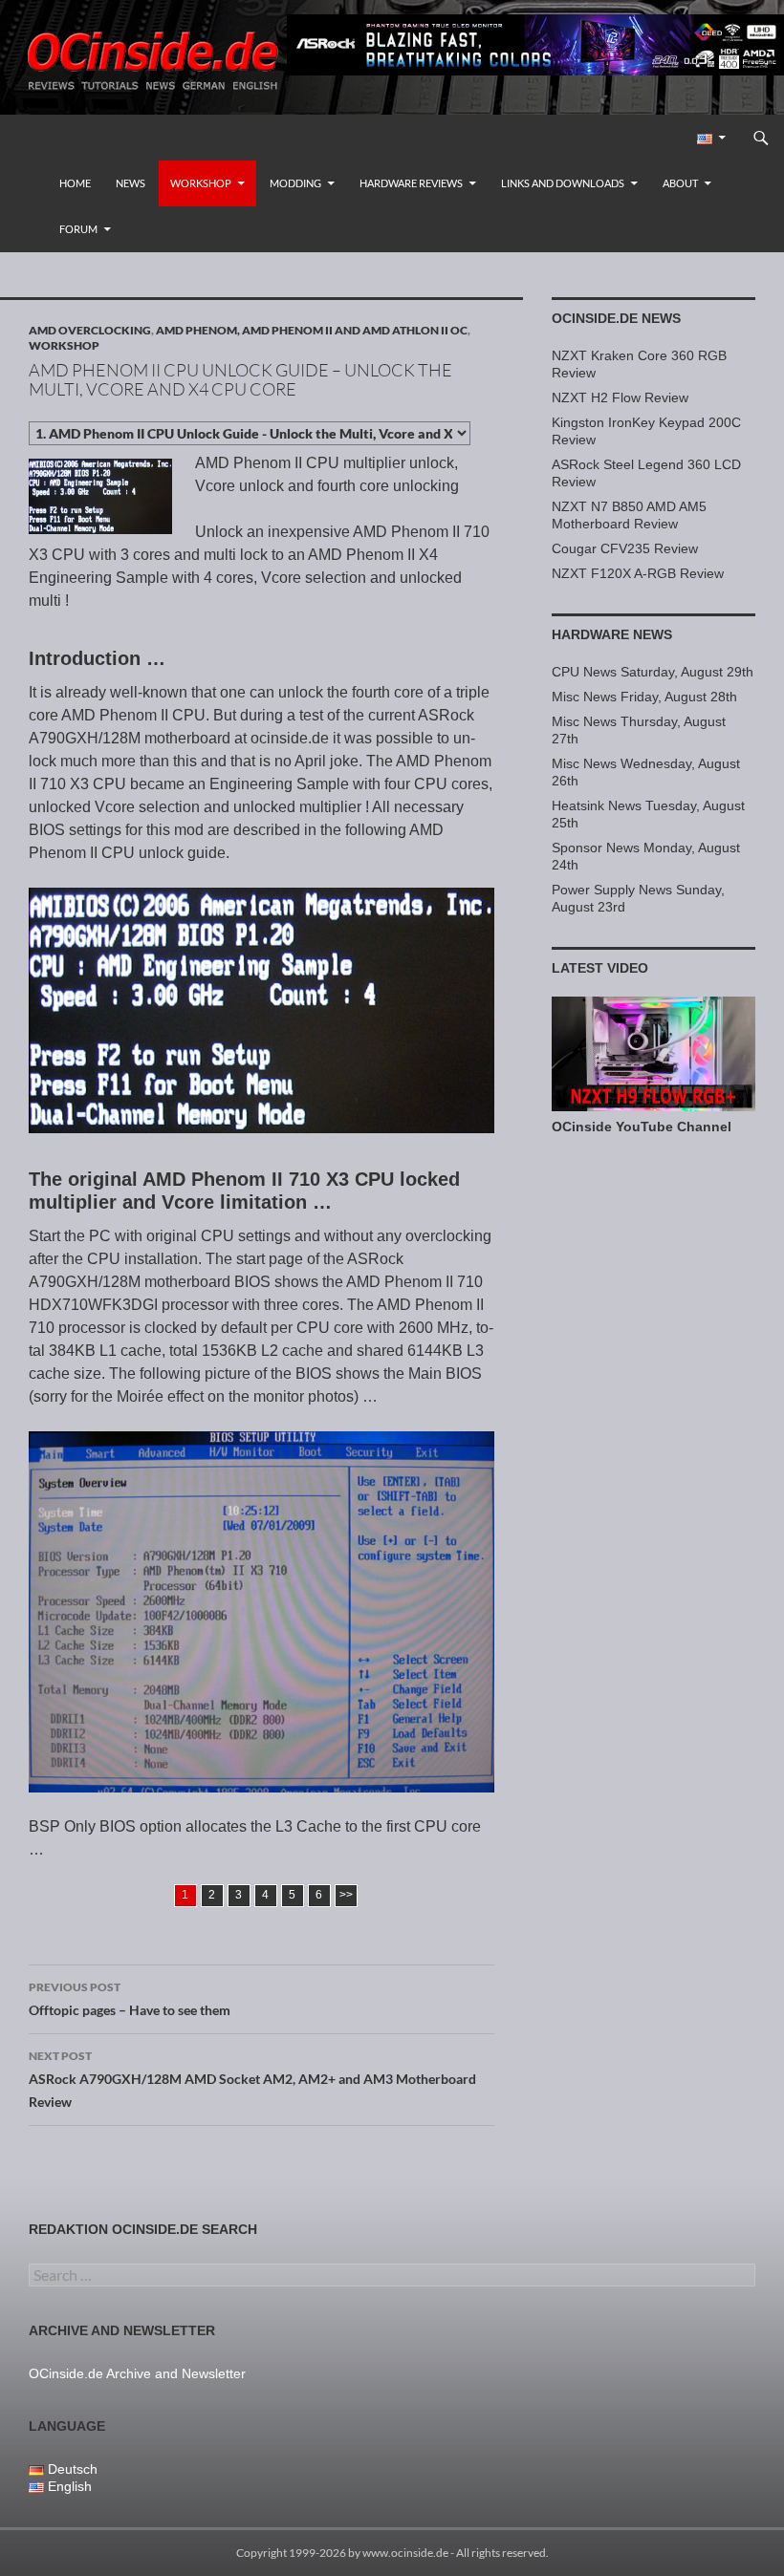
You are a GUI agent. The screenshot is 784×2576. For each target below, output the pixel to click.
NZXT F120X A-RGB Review (638, 573)
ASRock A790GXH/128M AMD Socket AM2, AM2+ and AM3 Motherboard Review (252, 2079)
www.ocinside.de (405, 2553)
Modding (295, 183)
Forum (78, 229)
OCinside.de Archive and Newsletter (137, 2373)
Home (75, 183)
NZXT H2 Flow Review (620, 397)
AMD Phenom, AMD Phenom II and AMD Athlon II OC (312, 330)
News (131, 183)
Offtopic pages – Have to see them (130, 1999)
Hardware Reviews (411, 183)
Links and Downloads (563, 183)
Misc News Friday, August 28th (644, 697)
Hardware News (612, 634)
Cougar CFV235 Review (625, 548)
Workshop (201, 183)
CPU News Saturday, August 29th (653, 672)
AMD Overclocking (90, 330)
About (680, 183)
